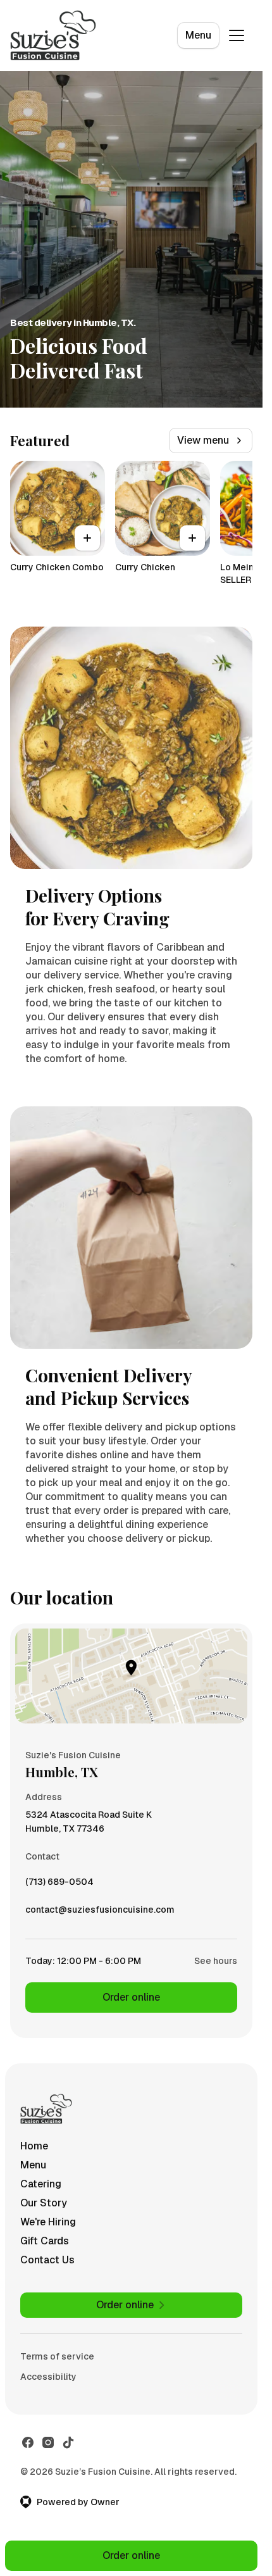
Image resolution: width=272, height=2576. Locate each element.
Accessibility (48, 2377)
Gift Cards (45, 2241)
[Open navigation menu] (237, 35)
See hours (216, 1961)
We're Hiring (48, 2222)
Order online (131, 1997)
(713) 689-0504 (59, 1885)
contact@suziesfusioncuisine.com (100, 1913)
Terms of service (57, 2356)
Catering (41, 2184)
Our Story (44, 2203)
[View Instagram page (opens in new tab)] (48, 2442)
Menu (198, 35)
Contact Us (47, 2260)
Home (34, 2146)
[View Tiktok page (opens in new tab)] (68, 2442)
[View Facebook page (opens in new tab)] (28, 2442)
